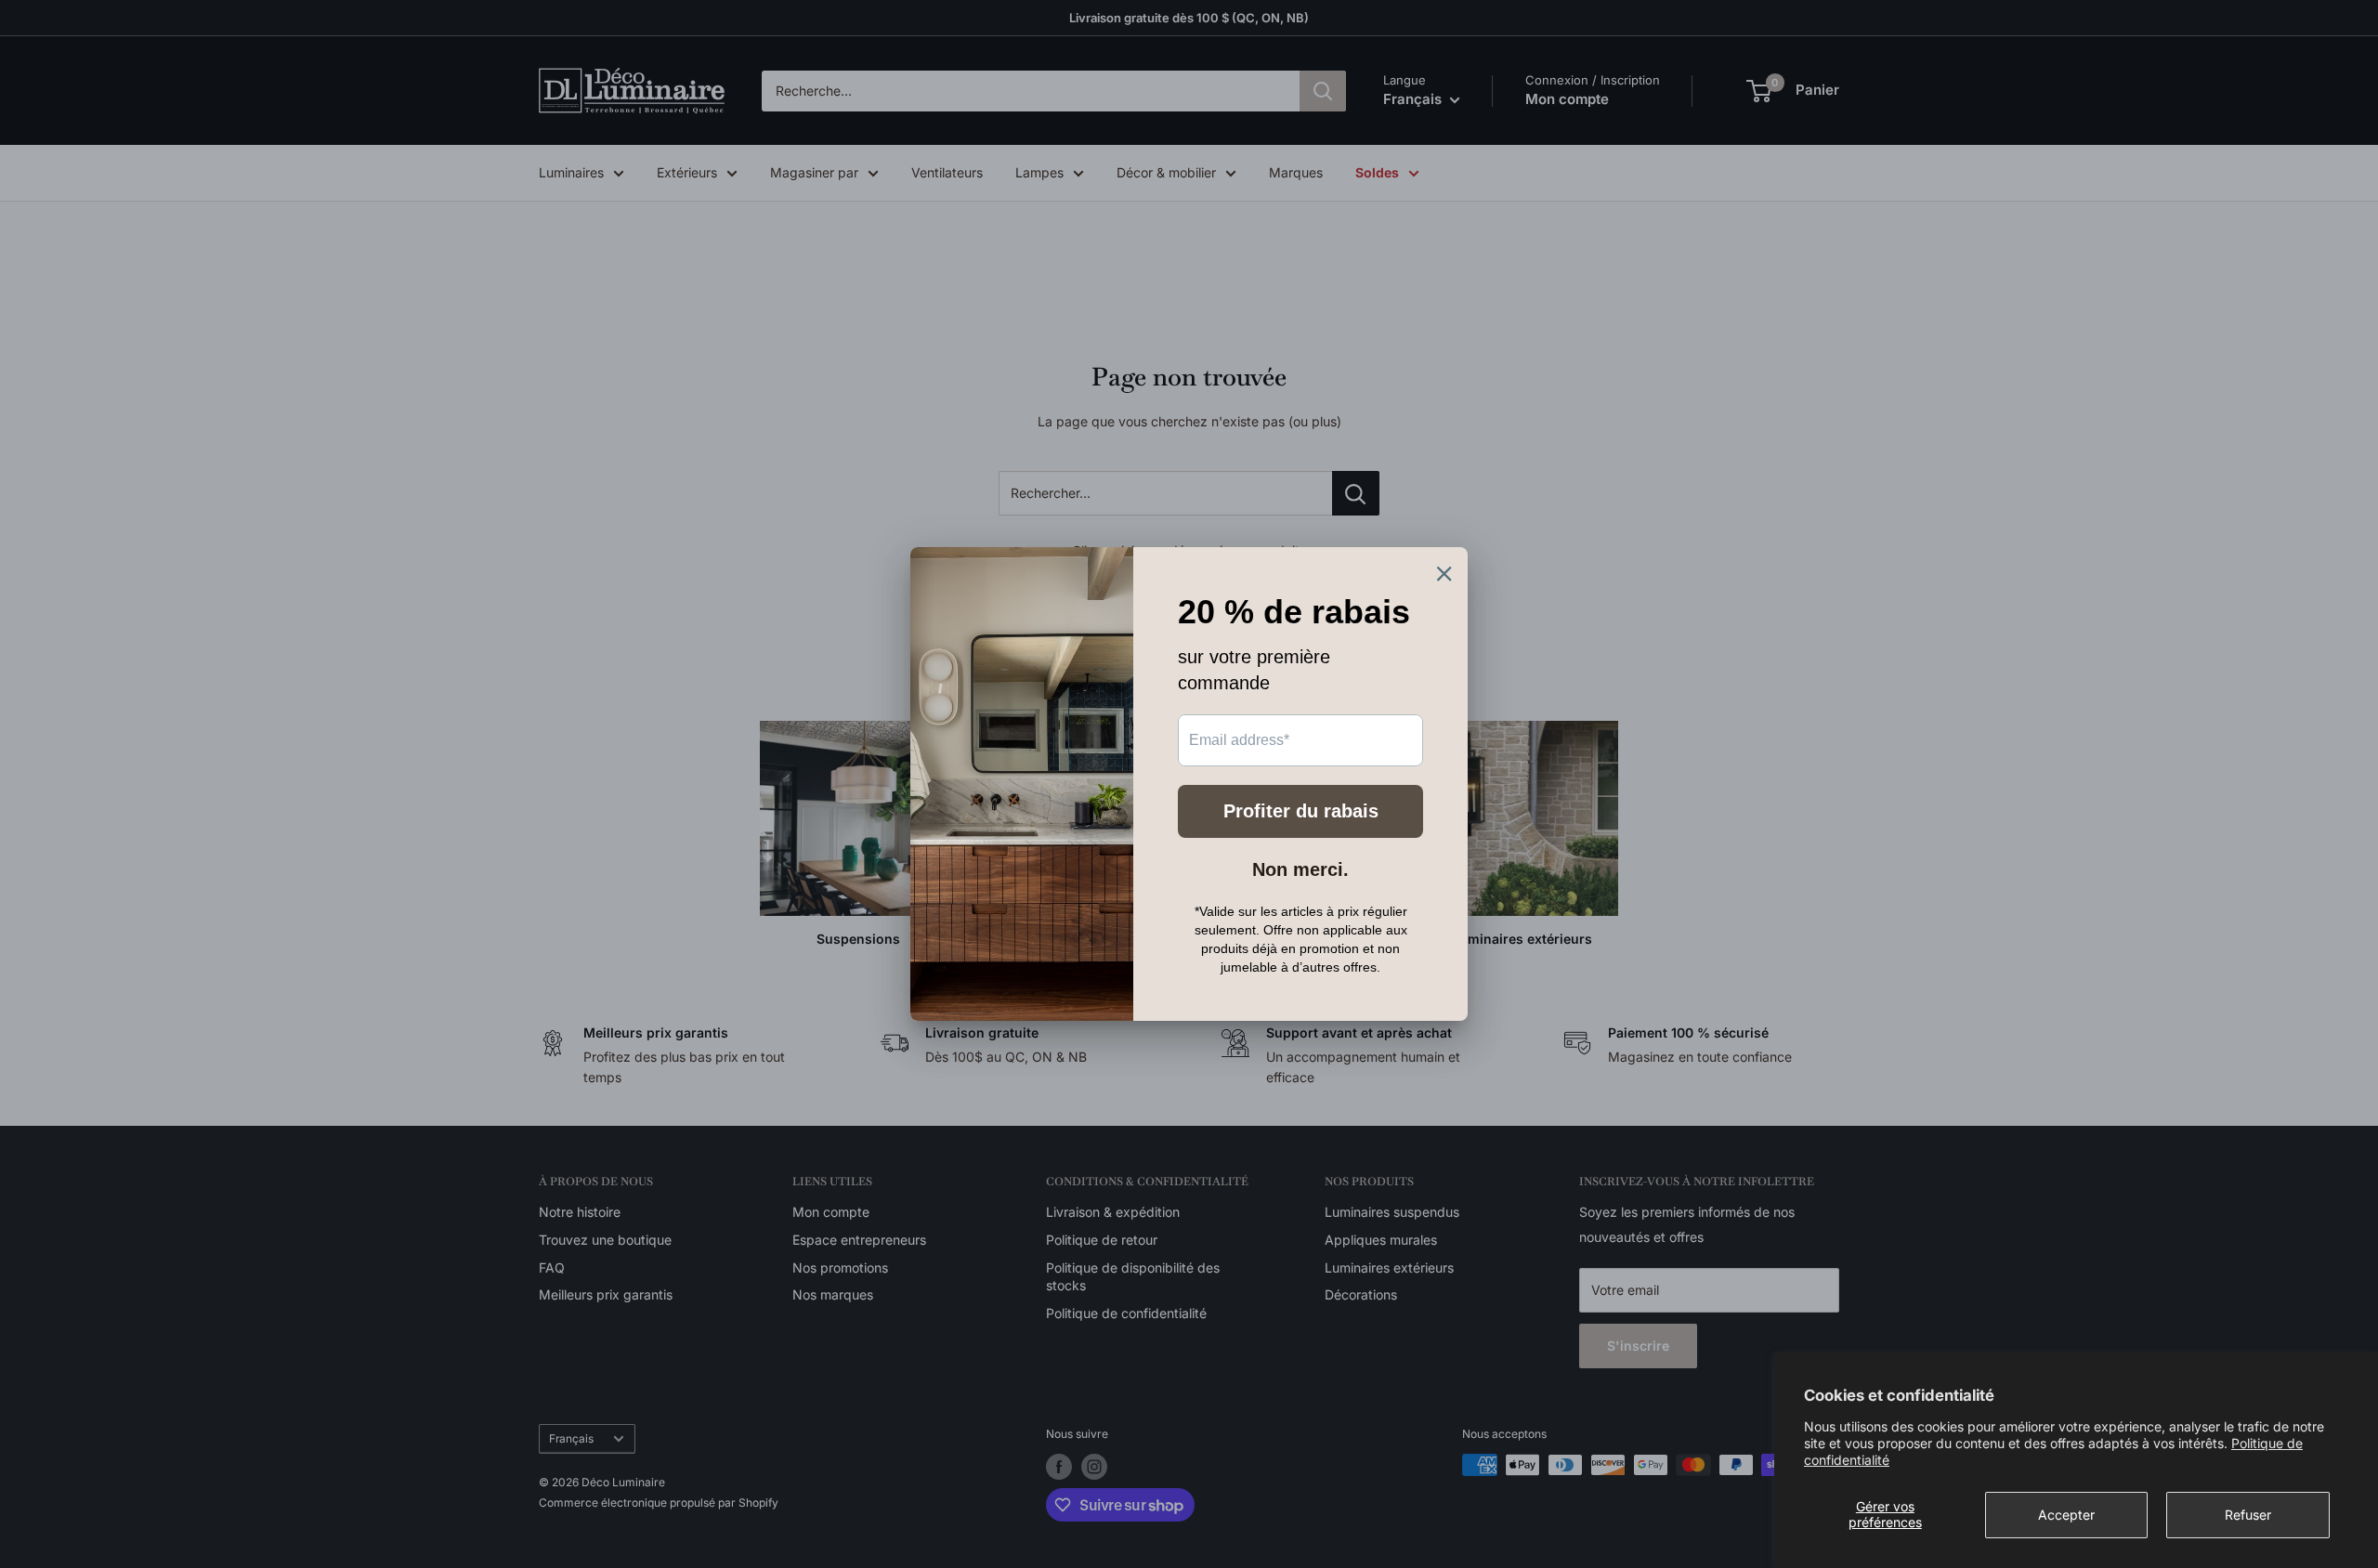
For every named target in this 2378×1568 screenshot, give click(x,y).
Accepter (2066, 1515)
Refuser (2248, 1515)
